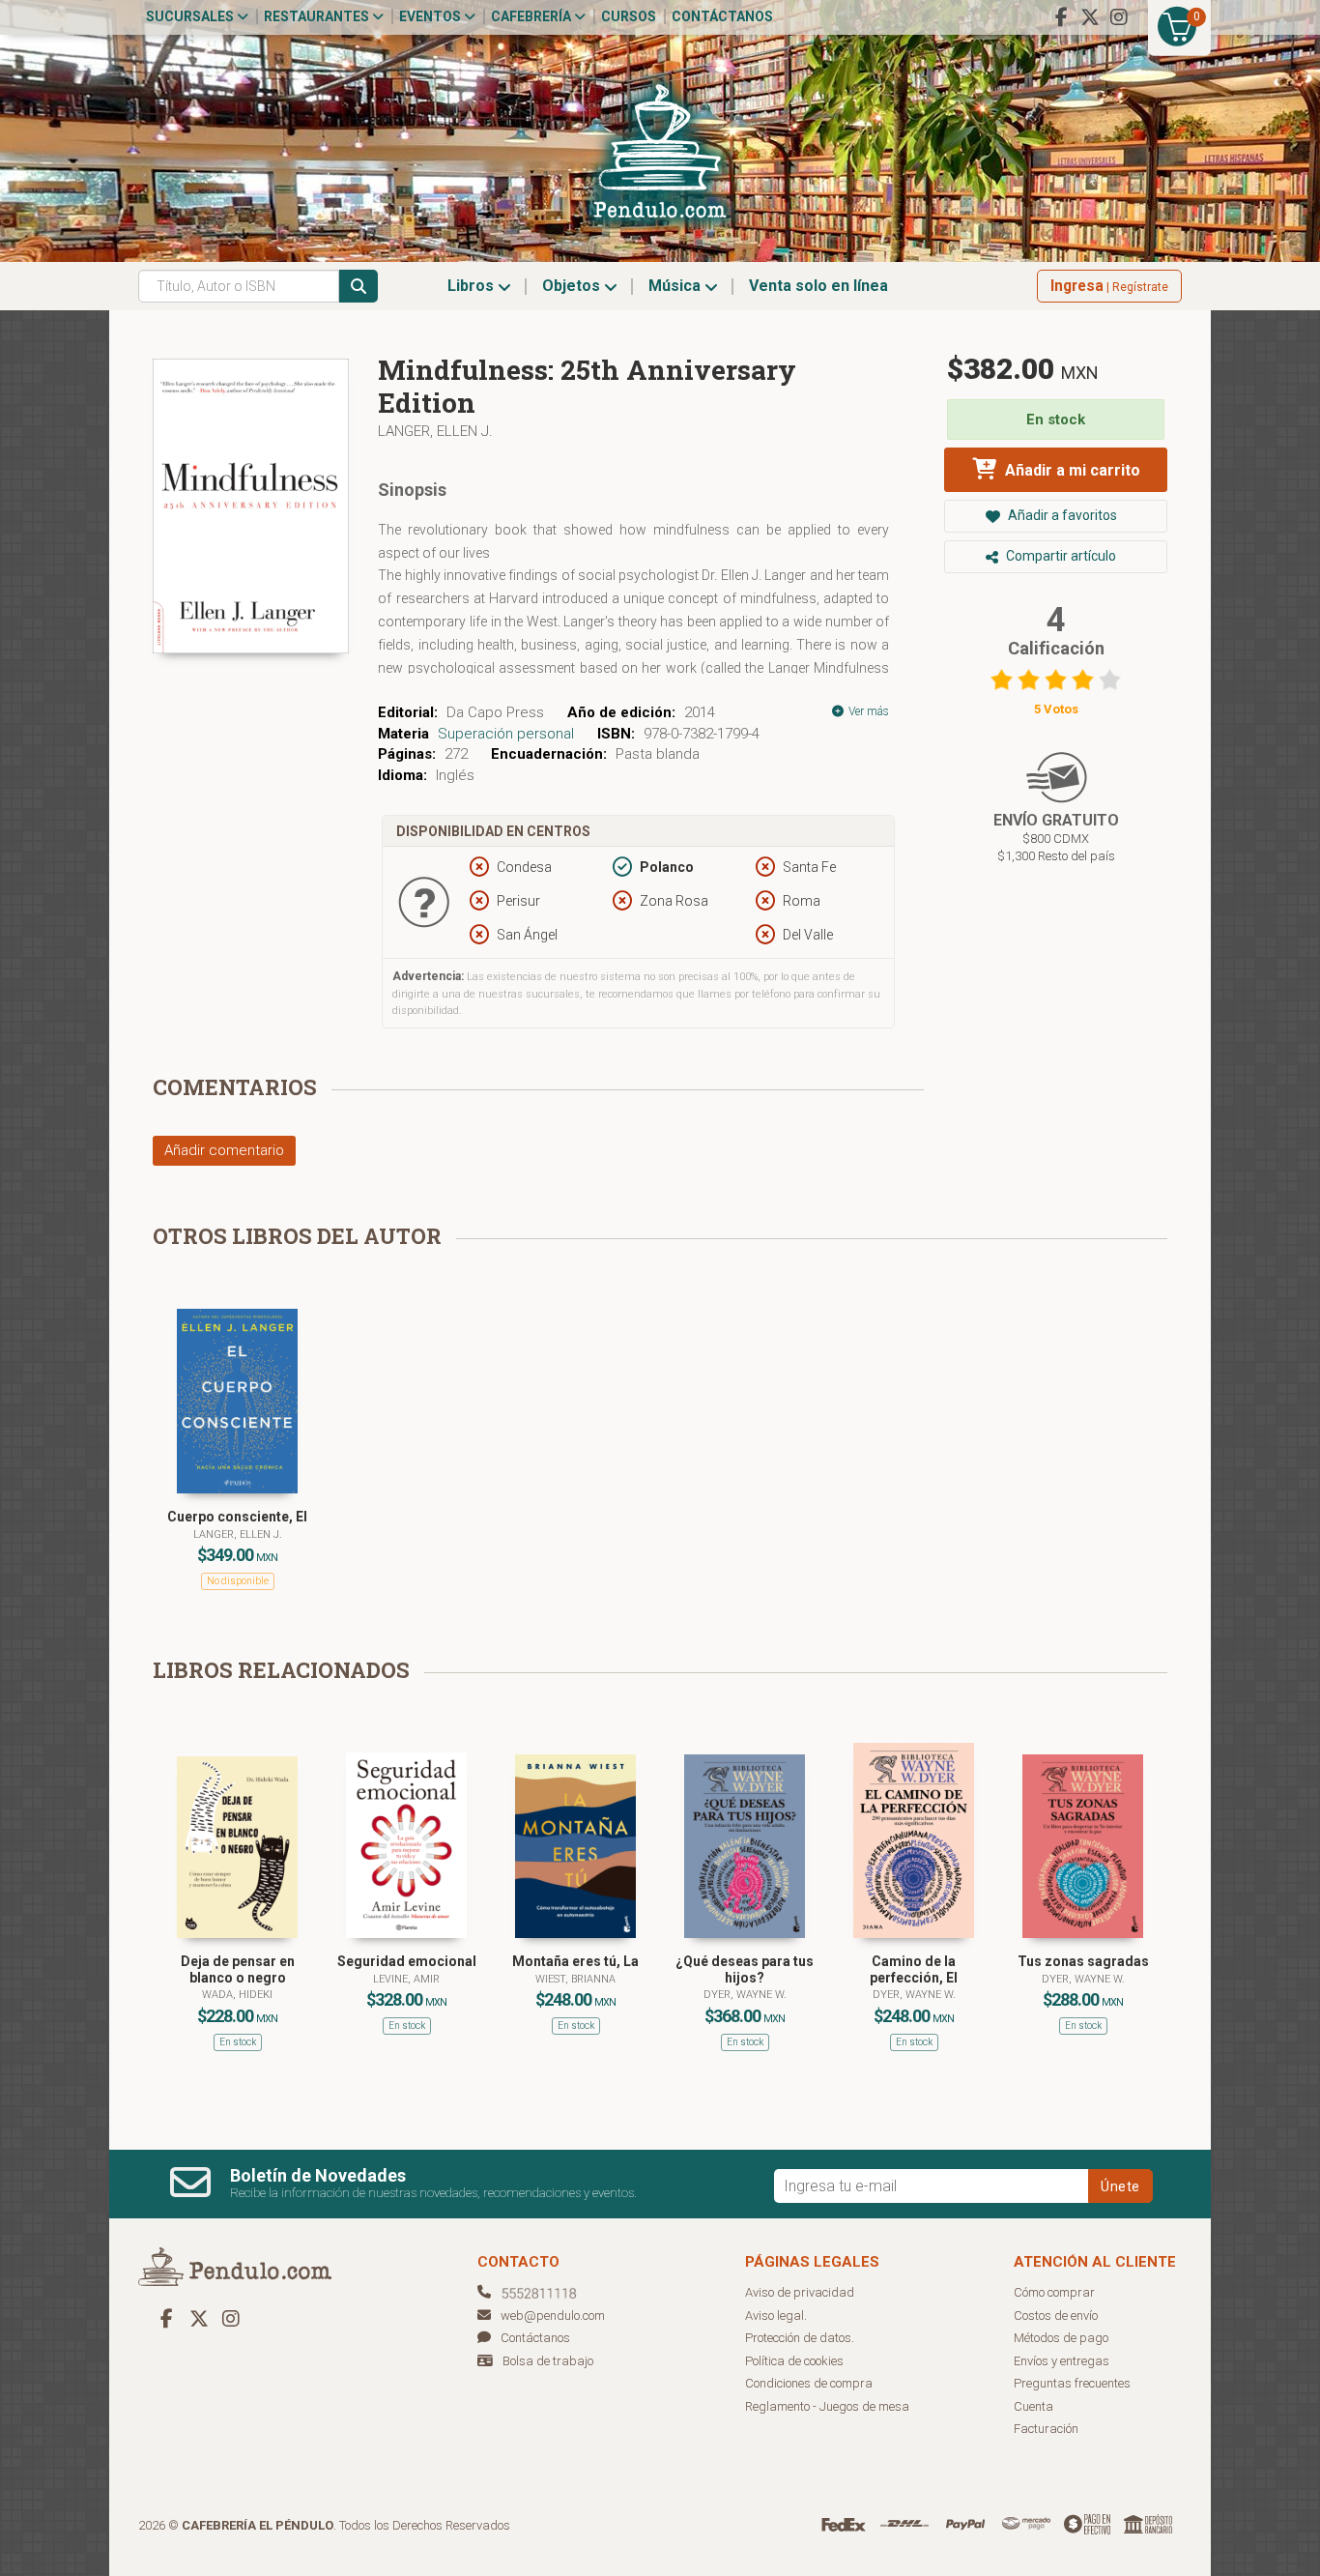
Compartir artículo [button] (1060, 556)
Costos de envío (1056, 2316)
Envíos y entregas (1062, 2361)
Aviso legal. (776, 2316)
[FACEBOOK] (1061, 17)
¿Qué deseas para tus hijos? (745, 1969)
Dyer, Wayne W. (745, 1995)
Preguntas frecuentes (1072, 2383)
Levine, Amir (406, 1979)
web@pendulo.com (553, 2316)
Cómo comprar (1054, 2292)
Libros (473, 286)
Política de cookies (794, 2361)
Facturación (1046, 2429)
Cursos (629, 16)
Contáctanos (722, 16)
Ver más (867, 711)
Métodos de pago (1061, 2338)
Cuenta (1033, 2406)
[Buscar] (359, 286)
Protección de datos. (800, 2338)
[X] (1090, 17)
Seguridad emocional (407, 1961)
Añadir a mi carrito (1071, 470)
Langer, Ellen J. (435, 431)
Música (676, 286)
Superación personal (506, 734)
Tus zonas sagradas (1083, 1961)
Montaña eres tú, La (575, 1961)
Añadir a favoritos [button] (1061, 515)
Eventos (431, 16)
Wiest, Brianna (575, 1979)
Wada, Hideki (237, 1995)
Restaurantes (318, 16)
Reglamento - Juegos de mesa (827, 2406)
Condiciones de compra (809, 2383)
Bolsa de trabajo (548, 2361)
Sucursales (191, 16)
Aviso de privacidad (800, 2292)
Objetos (573, 286)
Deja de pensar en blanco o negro (238, 1969)
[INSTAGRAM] (1119, 17)
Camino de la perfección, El (914, 1969)
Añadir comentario (224, 1150)
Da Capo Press (495, 712)
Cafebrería (532, 16)
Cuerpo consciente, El (237, 1517)
